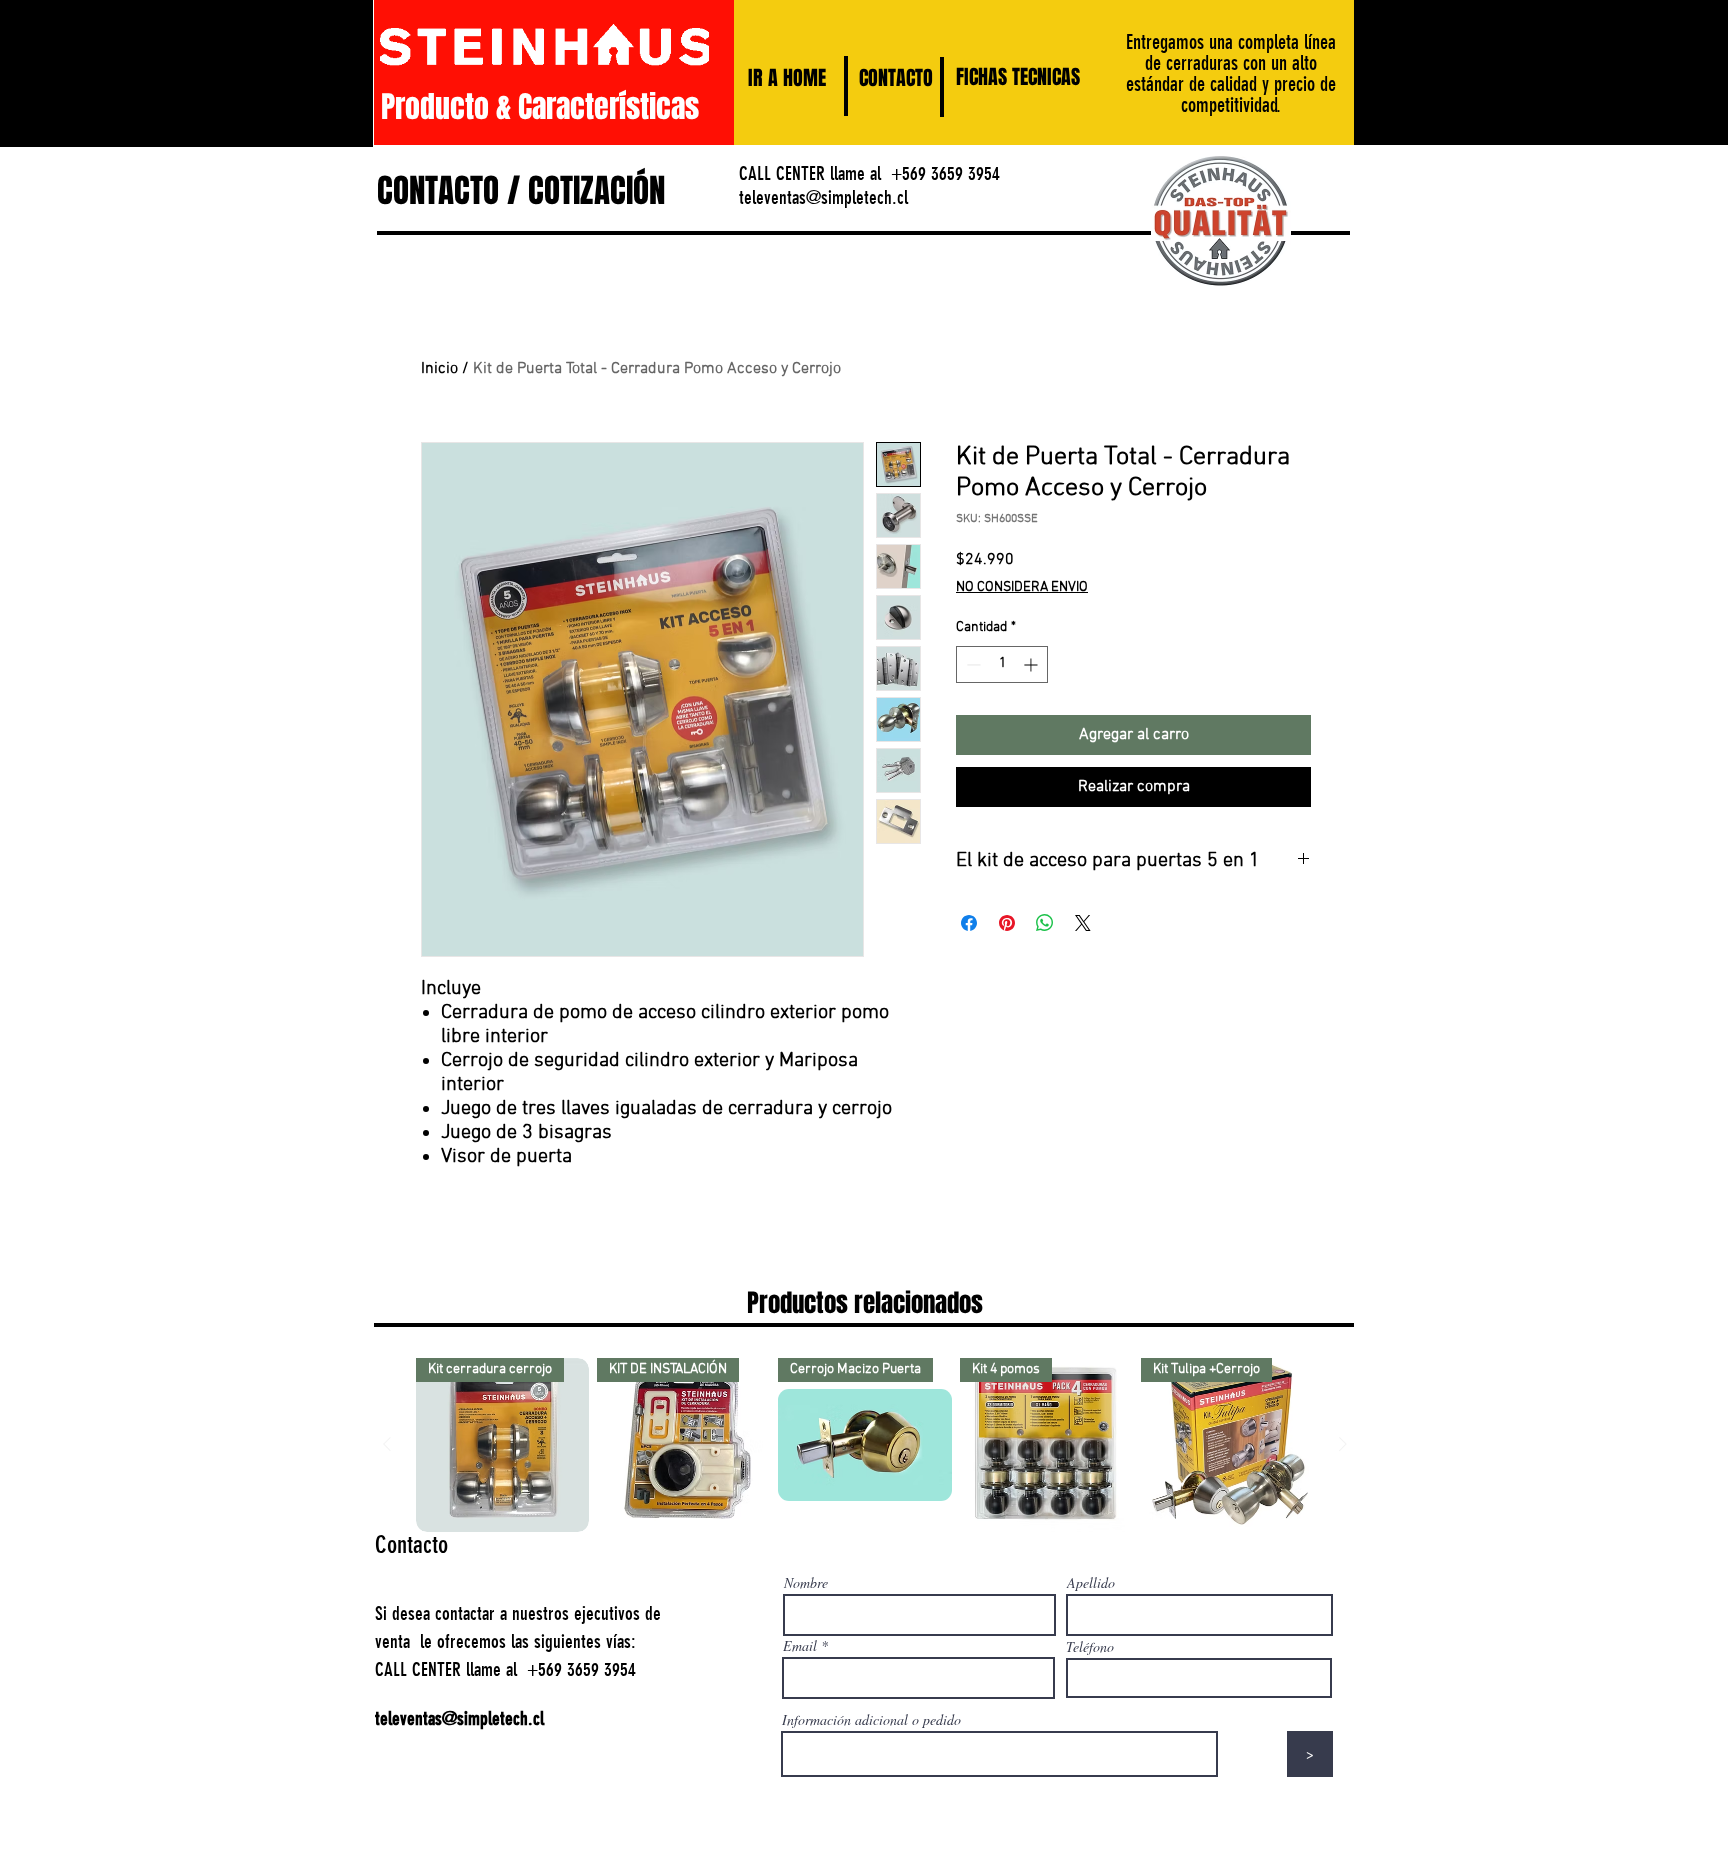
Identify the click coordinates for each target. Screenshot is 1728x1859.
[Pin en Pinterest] (1007, 923)
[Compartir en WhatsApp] (1045, 923)
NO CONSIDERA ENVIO (1022, 587)
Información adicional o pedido (871, 1720)
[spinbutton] (1002, 664)
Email (800, 1646)
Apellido (1091, 1583)
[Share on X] (1083, 923)
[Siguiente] (1343, 1444)
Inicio (439, 369)
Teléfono (1090, 1647)
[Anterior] (387, 1444)
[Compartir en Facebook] (969, 923)
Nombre (806, 1583)
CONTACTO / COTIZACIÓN (521, 190)
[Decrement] (971, 664)
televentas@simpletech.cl (823, 197)
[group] (865, 1444)
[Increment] (1032, 664)
